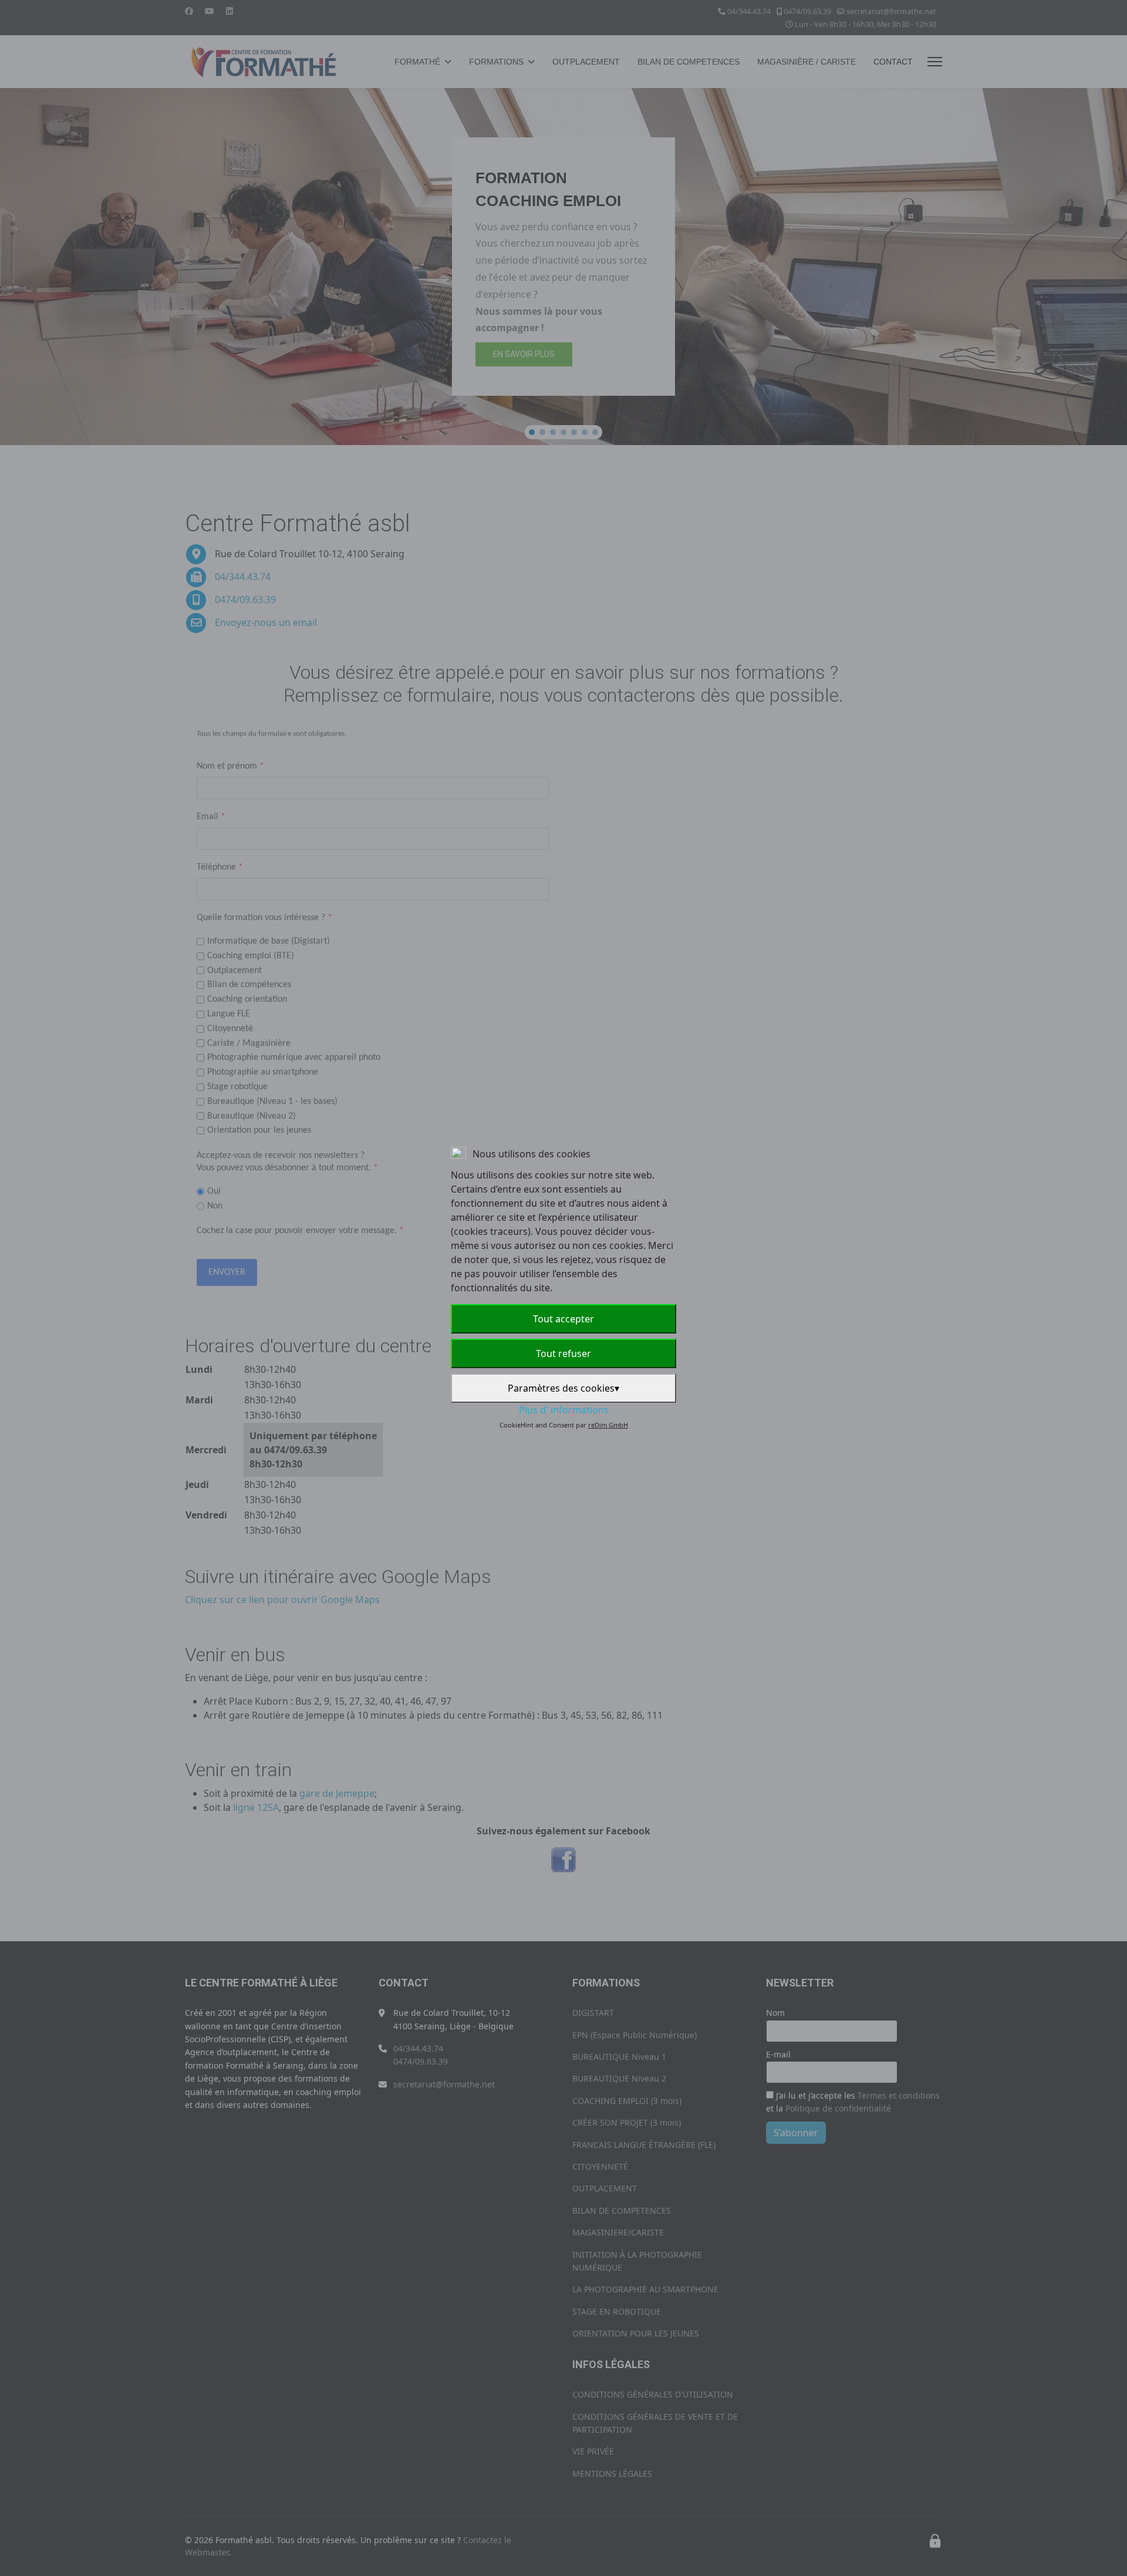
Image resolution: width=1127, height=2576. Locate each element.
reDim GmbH (608, 1425)
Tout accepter (563, 1319)
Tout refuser (563, 1353)
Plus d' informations (564, 1410)
